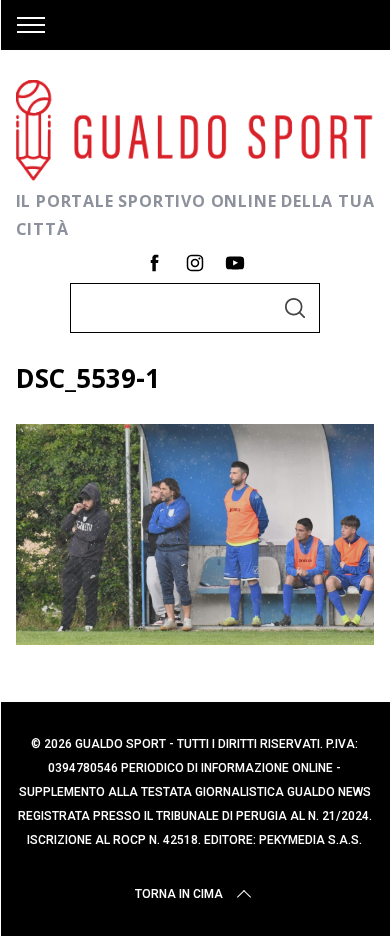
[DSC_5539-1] (195, 638)
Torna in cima (179, 894)
